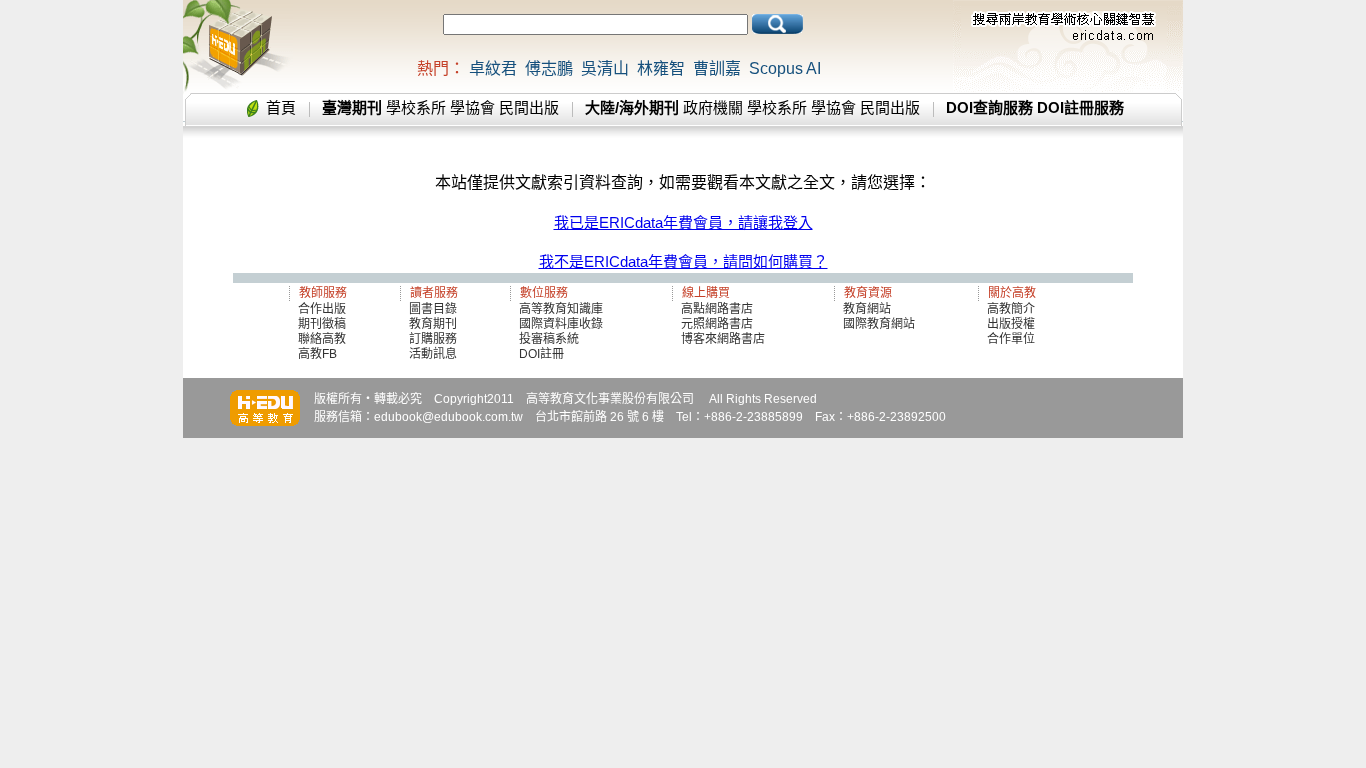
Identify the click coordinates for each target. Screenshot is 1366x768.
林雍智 (661, 68)
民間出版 (529, 107)
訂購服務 (433, 339)
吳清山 (605, 68)
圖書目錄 (433, 309)
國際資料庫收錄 (561, 324)
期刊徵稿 (322, 324)
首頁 (281, 107)
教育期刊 (433, 324)
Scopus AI (785, 68)
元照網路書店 (717, 324)
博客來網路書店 (723, 339)
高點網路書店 (718, 309)
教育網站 (867, 309)
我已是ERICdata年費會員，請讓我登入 (683, 222)
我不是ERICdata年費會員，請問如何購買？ (683, 261)
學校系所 (416, 107)
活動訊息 (433, 354)
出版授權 (1011, 324)
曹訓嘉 (717, 68)
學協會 (472, 107)
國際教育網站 (879, 324)
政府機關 (713, 107)
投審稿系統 (549, 339)
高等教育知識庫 (561, 309)
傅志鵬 (549, 68)
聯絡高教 (322, 339)
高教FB (317, 354)
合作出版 (322, 309)
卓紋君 (493, 68)
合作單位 (1011, 339)
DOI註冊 (541, 354)
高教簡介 (1011, 309)
